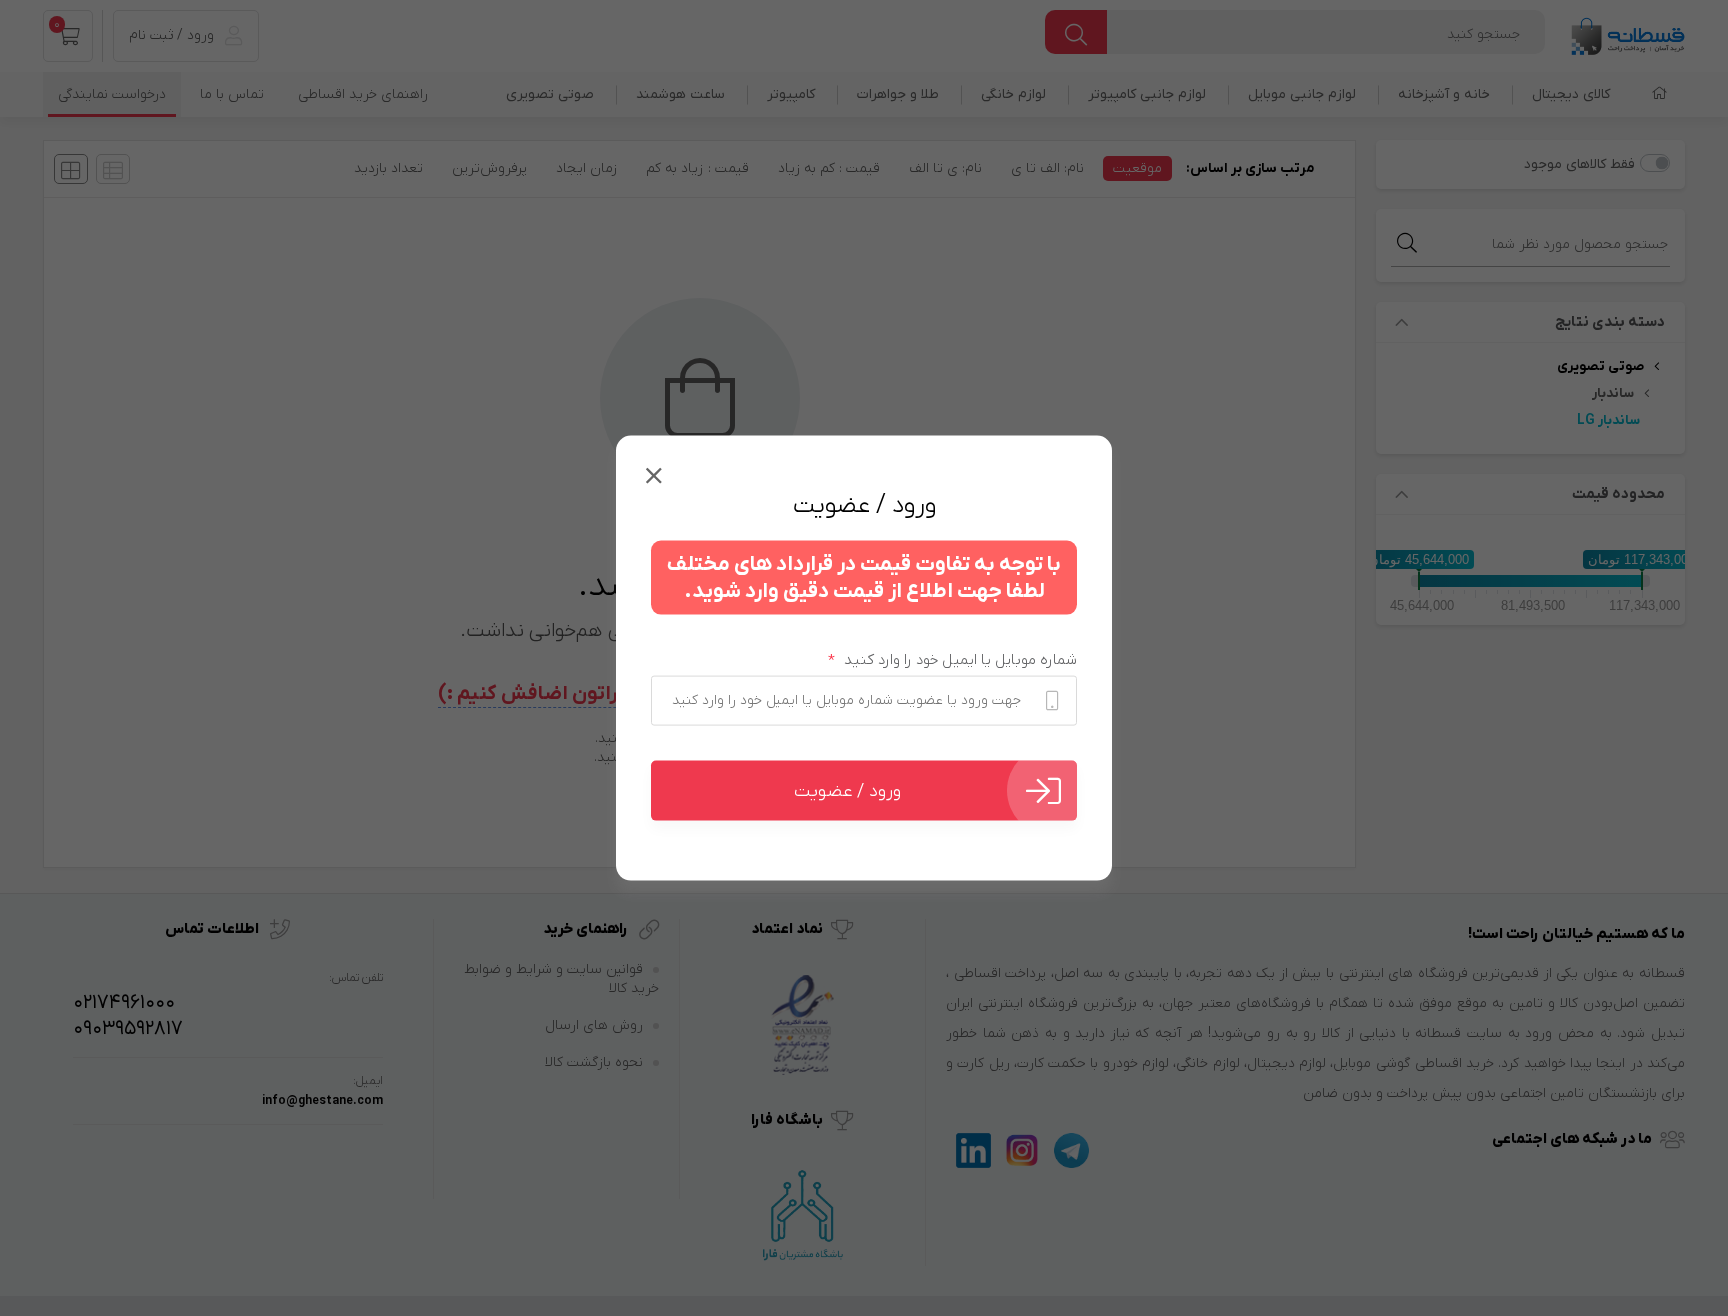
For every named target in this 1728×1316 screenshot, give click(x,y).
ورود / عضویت (847, 790)
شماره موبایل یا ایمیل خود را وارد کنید (952, 660)
